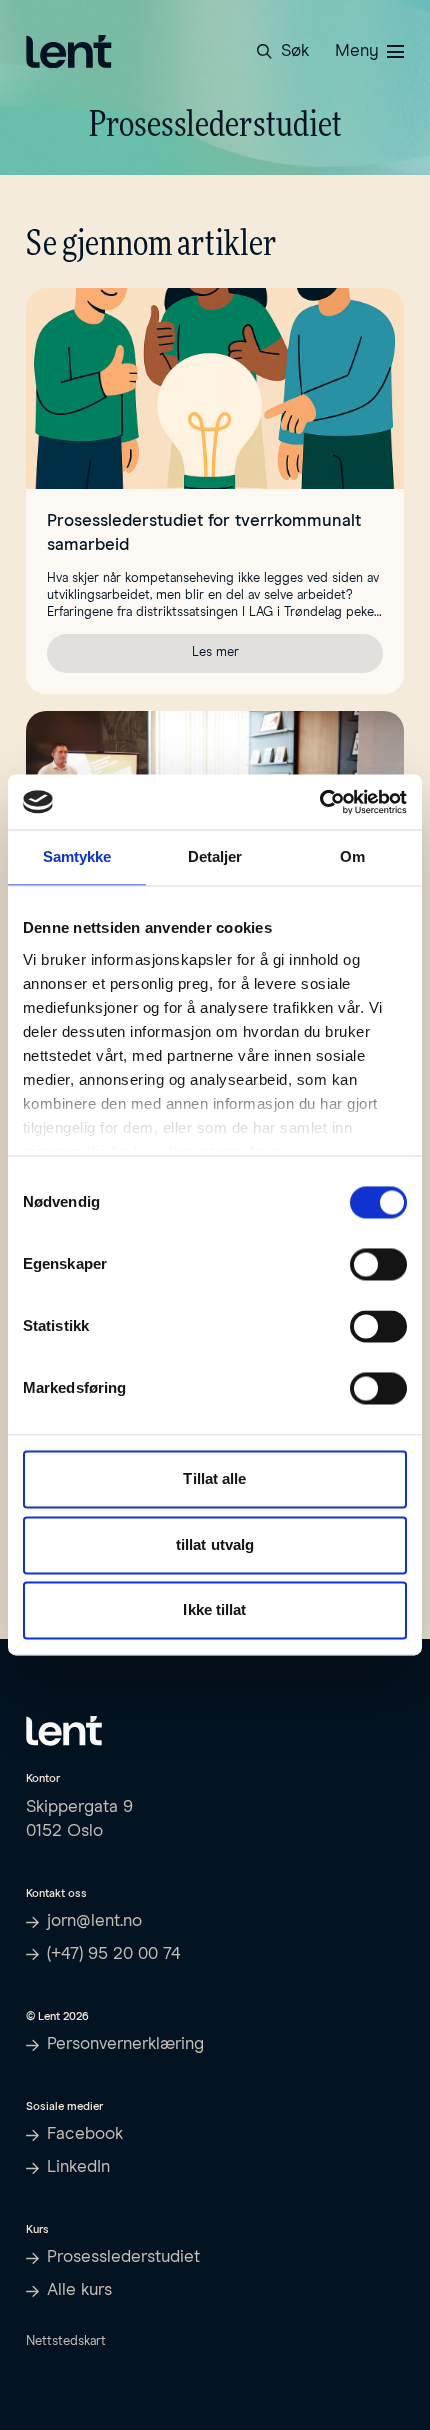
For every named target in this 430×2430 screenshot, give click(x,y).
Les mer (287, 655)
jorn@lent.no (94, 1921)
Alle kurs (79, 2290)
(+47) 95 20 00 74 (114, 1954)
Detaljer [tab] (215, 857)
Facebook (85, 2134)
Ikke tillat (214, 1610)
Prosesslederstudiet (123, 2257)
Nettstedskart (66, 2341)
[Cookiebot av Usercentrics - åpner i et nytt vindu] (319, 801)
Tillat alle (214, 1479)
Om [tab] (352, 857)
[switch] (378, 1265)
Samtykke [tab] (77, 857)
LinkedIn (78, 2167)
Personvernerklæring (125, 2044)
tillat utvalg (215, 1544)
